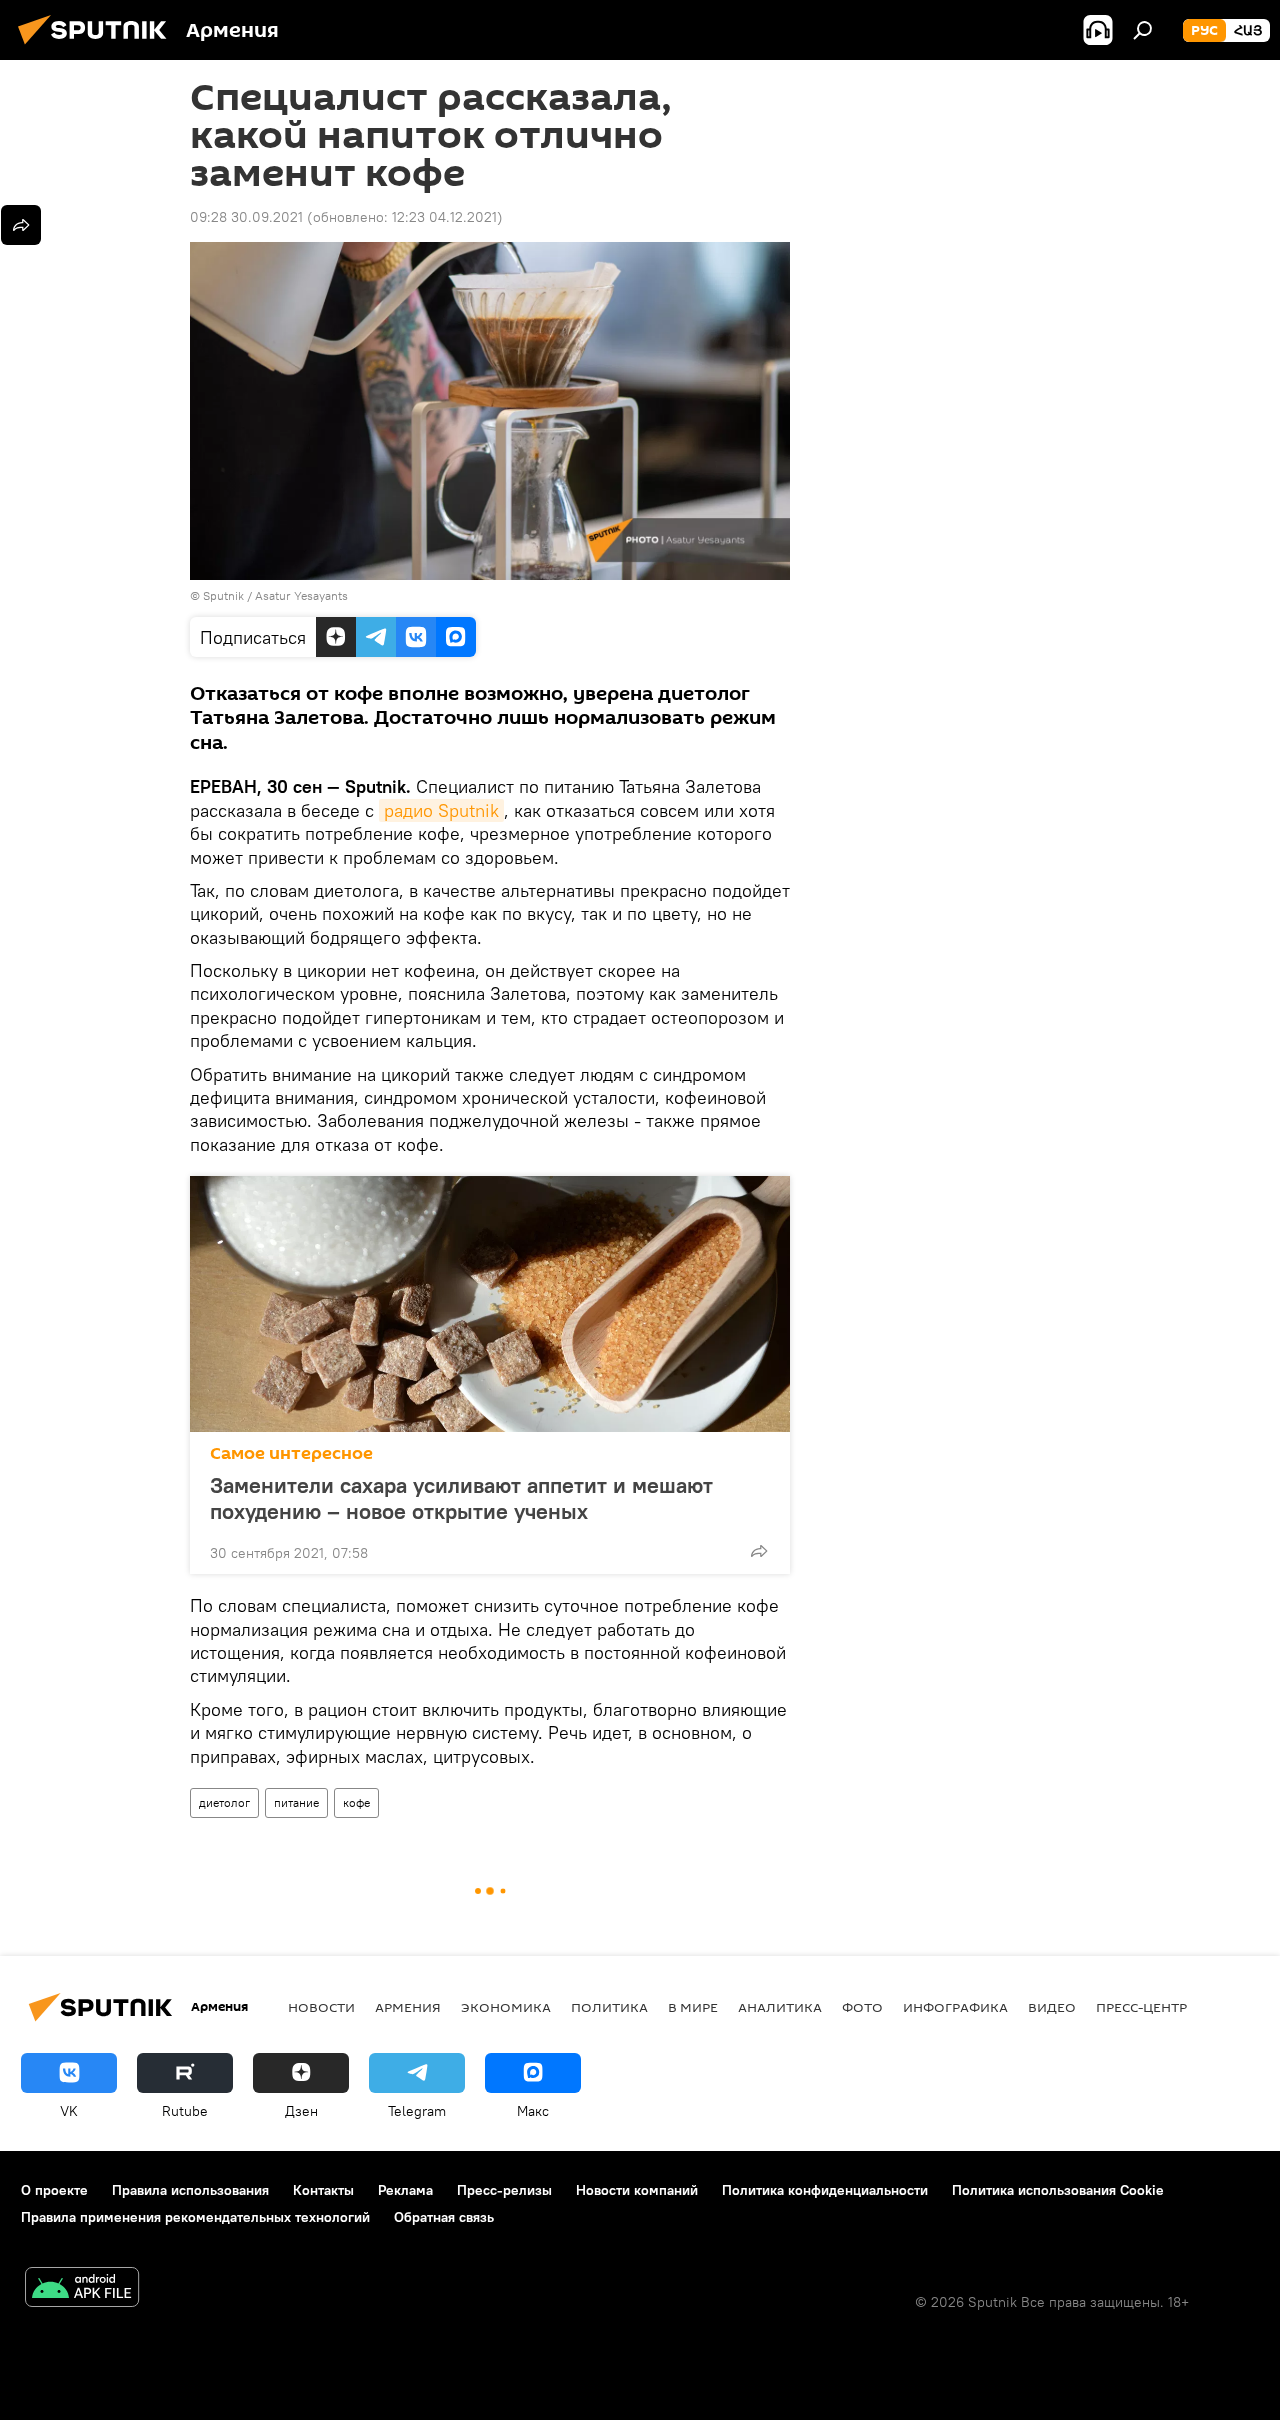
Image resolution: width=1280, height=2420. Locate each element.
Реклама (405, 2190)
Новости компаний (637, 2190)
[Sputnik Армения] (98, 47)
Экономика (506, 2007)
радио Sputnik (441, 810)
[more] (759, 1551)
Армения (408, 2007)
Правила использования (190, 2190)
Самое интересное (291, 1453)
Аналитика (780, 2007)
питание (296, 1802)
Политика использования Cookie (1058, 2190)
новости (321, 2007)
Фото (862, 2007)
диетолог (224, 1802)
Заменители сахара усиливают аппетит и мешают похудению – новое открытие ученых (461, 1498)
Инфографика (955, 2007)
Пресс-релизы (504, 2190)
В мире (693, 2007)
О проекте (54, 2190)
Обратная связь (444, 2217)
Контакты (323, 2190)
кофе (356, 1802)
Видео (1052, 2007)
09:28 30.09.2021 (246, 217)
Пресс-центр (1141, 2007)
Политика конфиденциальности (825, 2190)
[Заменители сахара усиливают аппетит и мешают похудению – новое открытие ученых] (490, 1304)
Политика (609, 2007)
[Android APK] (82, 2289)
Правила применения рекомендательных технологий (195, 2217)
